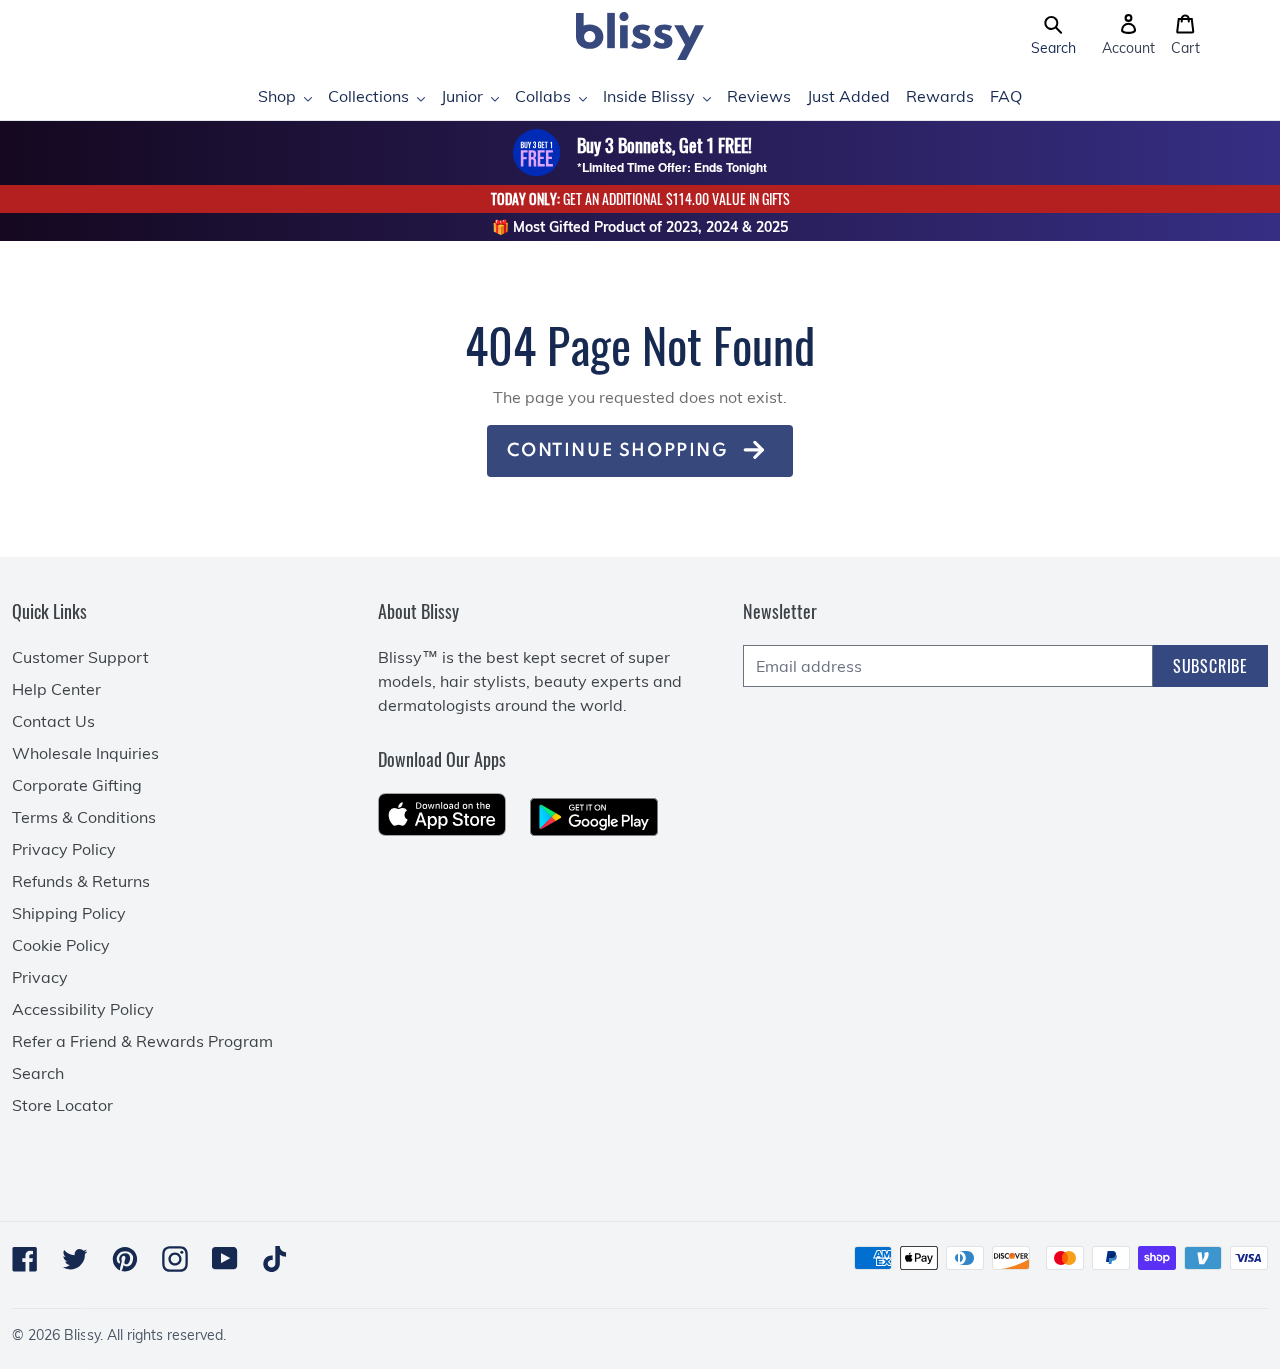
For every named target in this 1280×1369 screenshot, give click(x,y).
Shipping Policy (69, 913)
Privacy (40, 977)
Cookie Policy (61, 945)
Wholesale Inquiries (85, 753)
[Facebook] (25, 1259)
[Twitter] (75, 1259)
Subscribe (1210, 666)
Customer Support (80, 657)
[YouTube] (225, 1258)
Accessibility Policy (83, 1009)
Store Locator (62, 1105)
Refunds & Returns (81, 881)
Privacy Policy (64, 849)
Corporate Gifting (77, 785)
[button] (1053, 36)
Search (38, 1073)
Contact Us (53, 721)
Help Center (56, 689)
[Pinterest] (125, 1259)
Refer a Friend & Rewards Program (142, 1041)
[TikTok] (275, 1259)
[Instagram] (175, 1259)
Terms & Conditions (84, 817)
